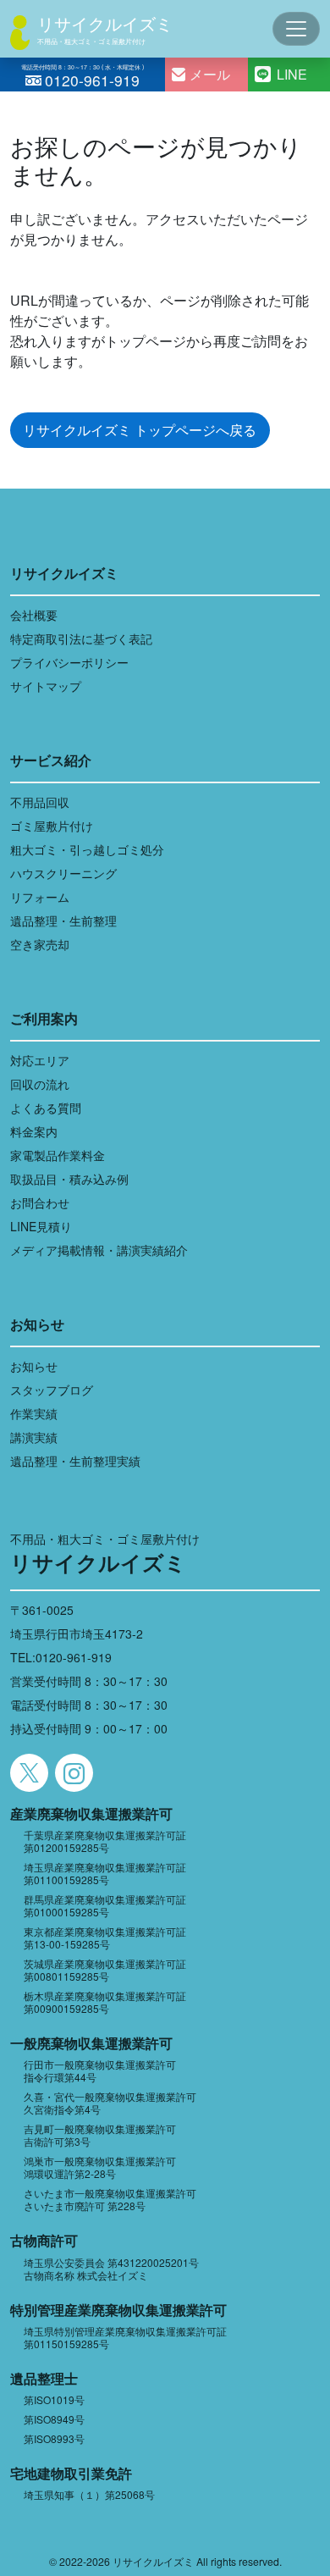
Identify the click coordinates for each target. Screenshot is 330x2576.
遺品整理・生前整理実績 (75, 1461)
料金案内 (34, 1131)
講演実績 (34, 1437)
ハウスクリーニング (63, 873)
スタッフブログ (52, 1390)
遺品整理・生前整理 (63, 920)
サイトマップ (46, 686)
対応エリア (40, 1060)
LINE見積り (41, 1226)
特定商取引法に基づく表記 (81, 638)
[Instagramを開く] (74, 1773)
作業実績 (34, 1413)
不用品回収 (40, 802)
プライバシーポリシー (69, 662)
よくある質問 (46, 1108)
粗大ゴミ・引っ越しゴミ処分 (87, 849)
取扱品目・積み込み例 (69, 1179)
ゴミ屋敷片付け (52, 826)
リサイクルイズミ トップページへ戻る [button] (140, 430)
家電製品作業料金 (58, 1155)
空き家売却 (40, 944)
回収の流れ (40, 1084)
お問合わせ (40, 1202)
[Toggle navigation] (296, 29)
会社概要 (34, 615)
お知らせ (34, 1366)
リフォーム (40, 897)
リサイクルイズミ (105, 23)
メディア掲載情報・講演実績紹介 (99, 1250)
